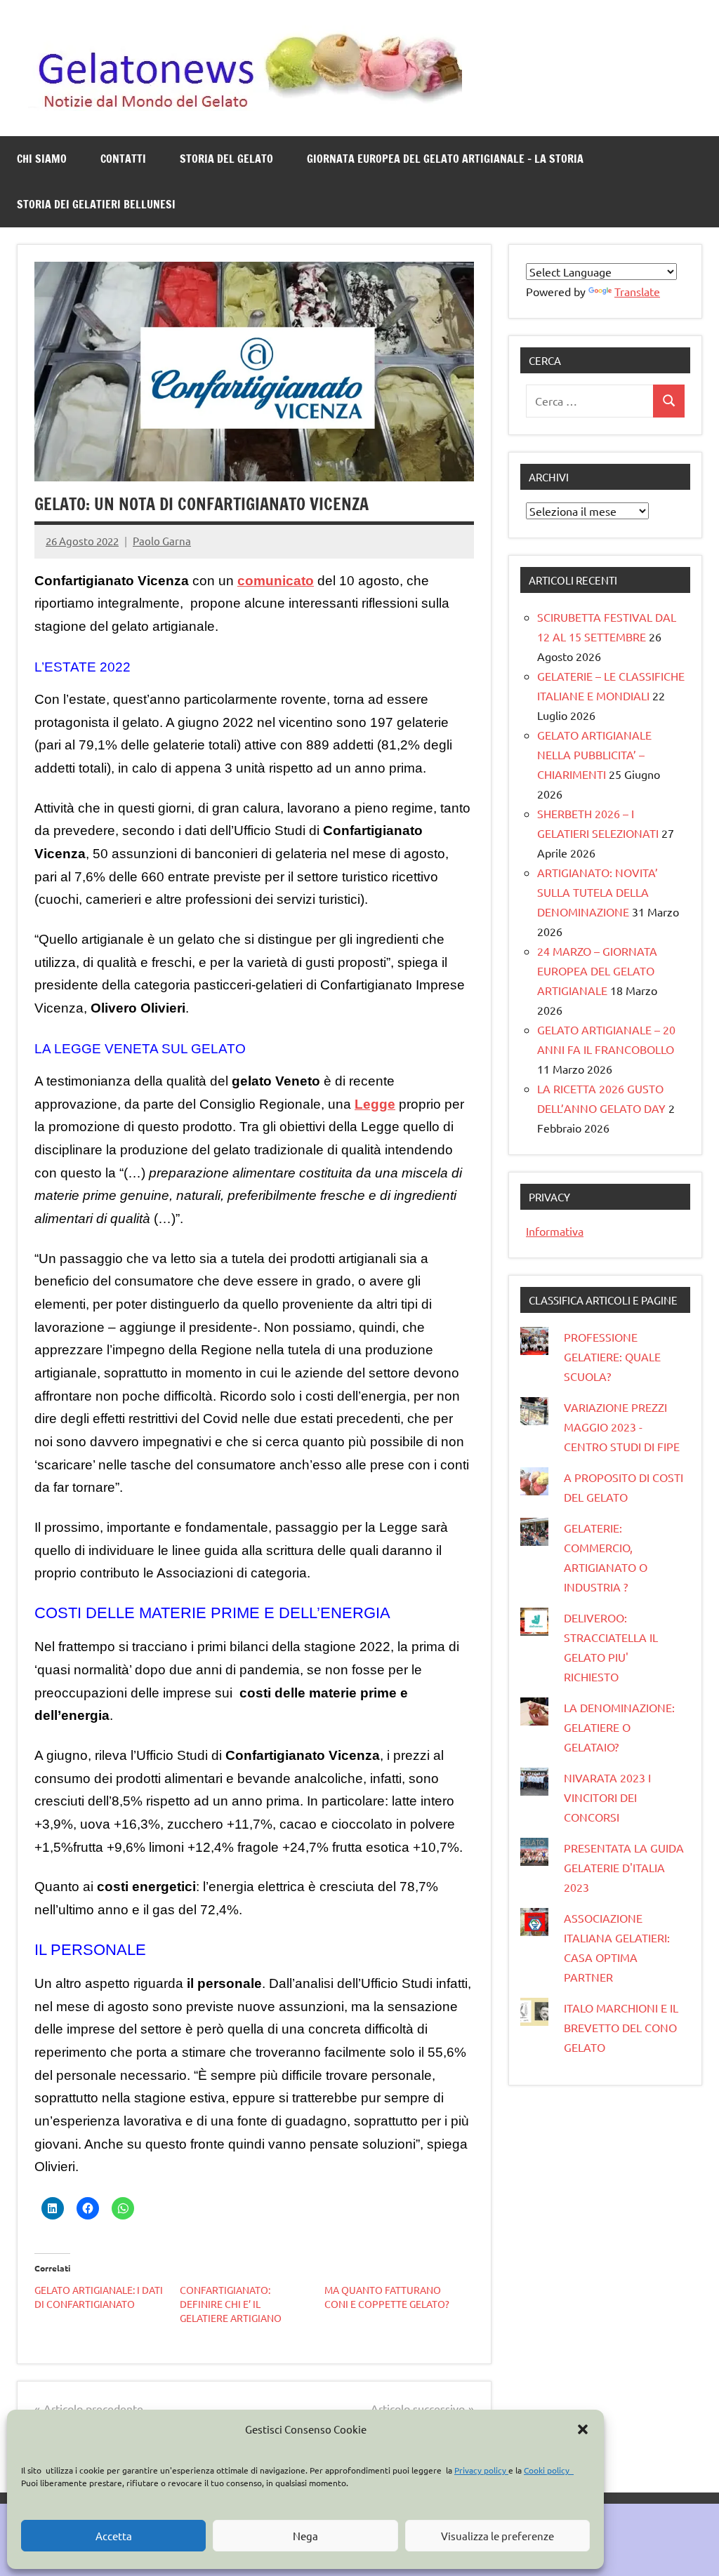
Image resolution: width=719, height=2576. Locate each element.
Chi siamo (42, 159)
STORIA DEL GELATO (226, 159)
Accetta (114, 2536)
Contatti (123, 159)
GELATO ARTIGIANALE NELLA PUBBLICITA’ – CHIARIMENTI (594, 754)
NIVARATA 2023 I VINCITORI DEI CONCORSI (607, 1797)
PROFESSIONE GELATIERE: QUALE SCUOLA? (612, 1356)
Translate (637, 291)
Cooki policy (549, 2470)
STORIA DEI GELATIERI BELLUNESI (96, 204)
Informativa (555, 1231)
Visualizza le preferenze (497, 2536)
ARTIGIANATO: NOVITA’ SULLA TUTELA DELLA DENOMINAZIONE (598, 892)
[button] (583, 2429)
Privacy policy (481, 2470)
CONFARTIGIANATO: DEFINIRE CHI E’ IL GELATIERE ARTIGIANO (231, 2304)
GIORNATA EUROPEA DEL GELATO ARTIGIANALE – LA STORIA (445, 159)
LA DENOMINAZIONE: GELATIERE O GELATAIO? (619, 1727)
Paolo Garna (162, 541)
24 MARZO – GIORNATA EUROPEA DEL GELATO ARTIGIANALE (597, 970)
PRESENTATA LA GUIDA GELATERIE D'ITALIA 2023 (624, 1867)
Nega (305, 2536)
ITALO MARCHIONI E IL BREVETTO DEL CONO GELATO (621, 2027)
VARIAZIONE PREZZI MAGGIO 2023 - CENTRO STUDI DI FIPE (622, 1427)
